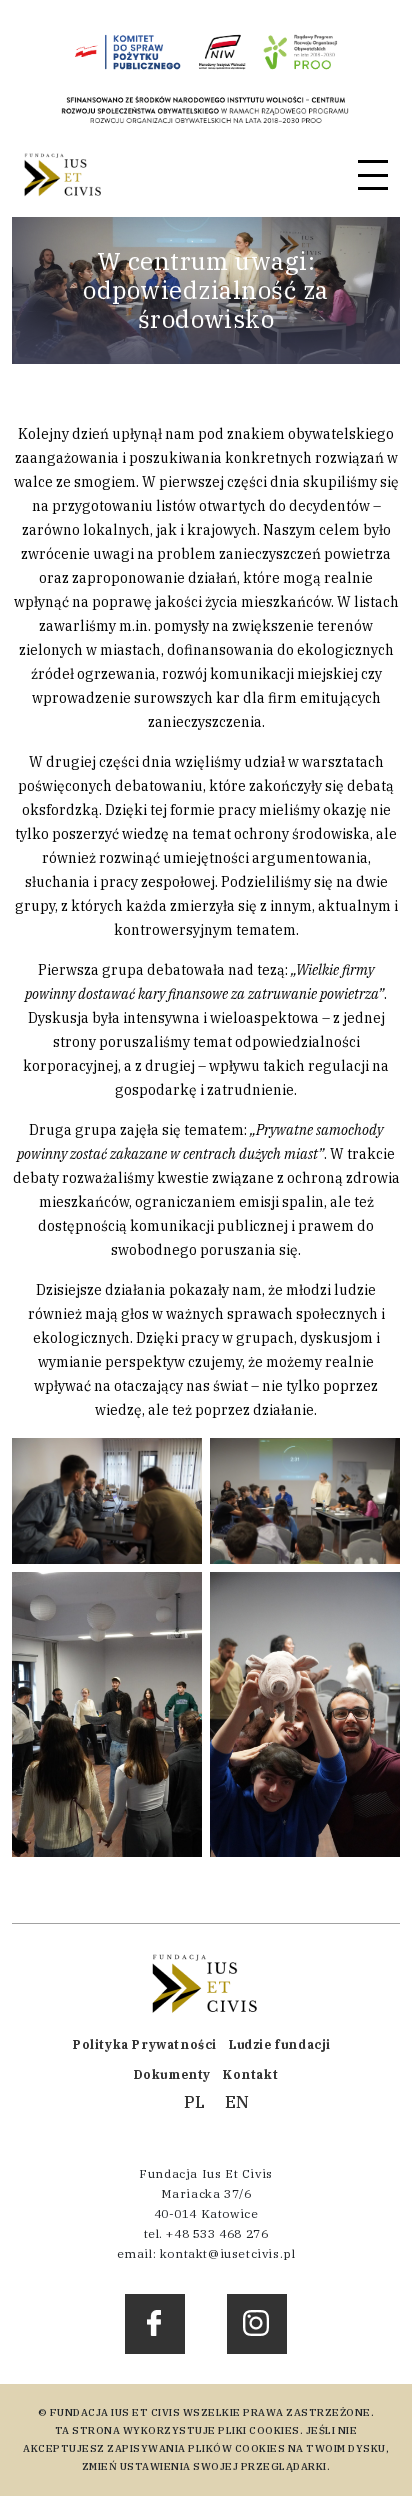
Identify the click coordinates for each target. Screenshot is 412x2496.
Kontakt (250, 2074)
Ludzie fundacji (280, 2044)
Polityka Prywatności (145, 2044)
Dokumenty (172, 2074)
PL (194, 2102)
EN (237, 2102)
